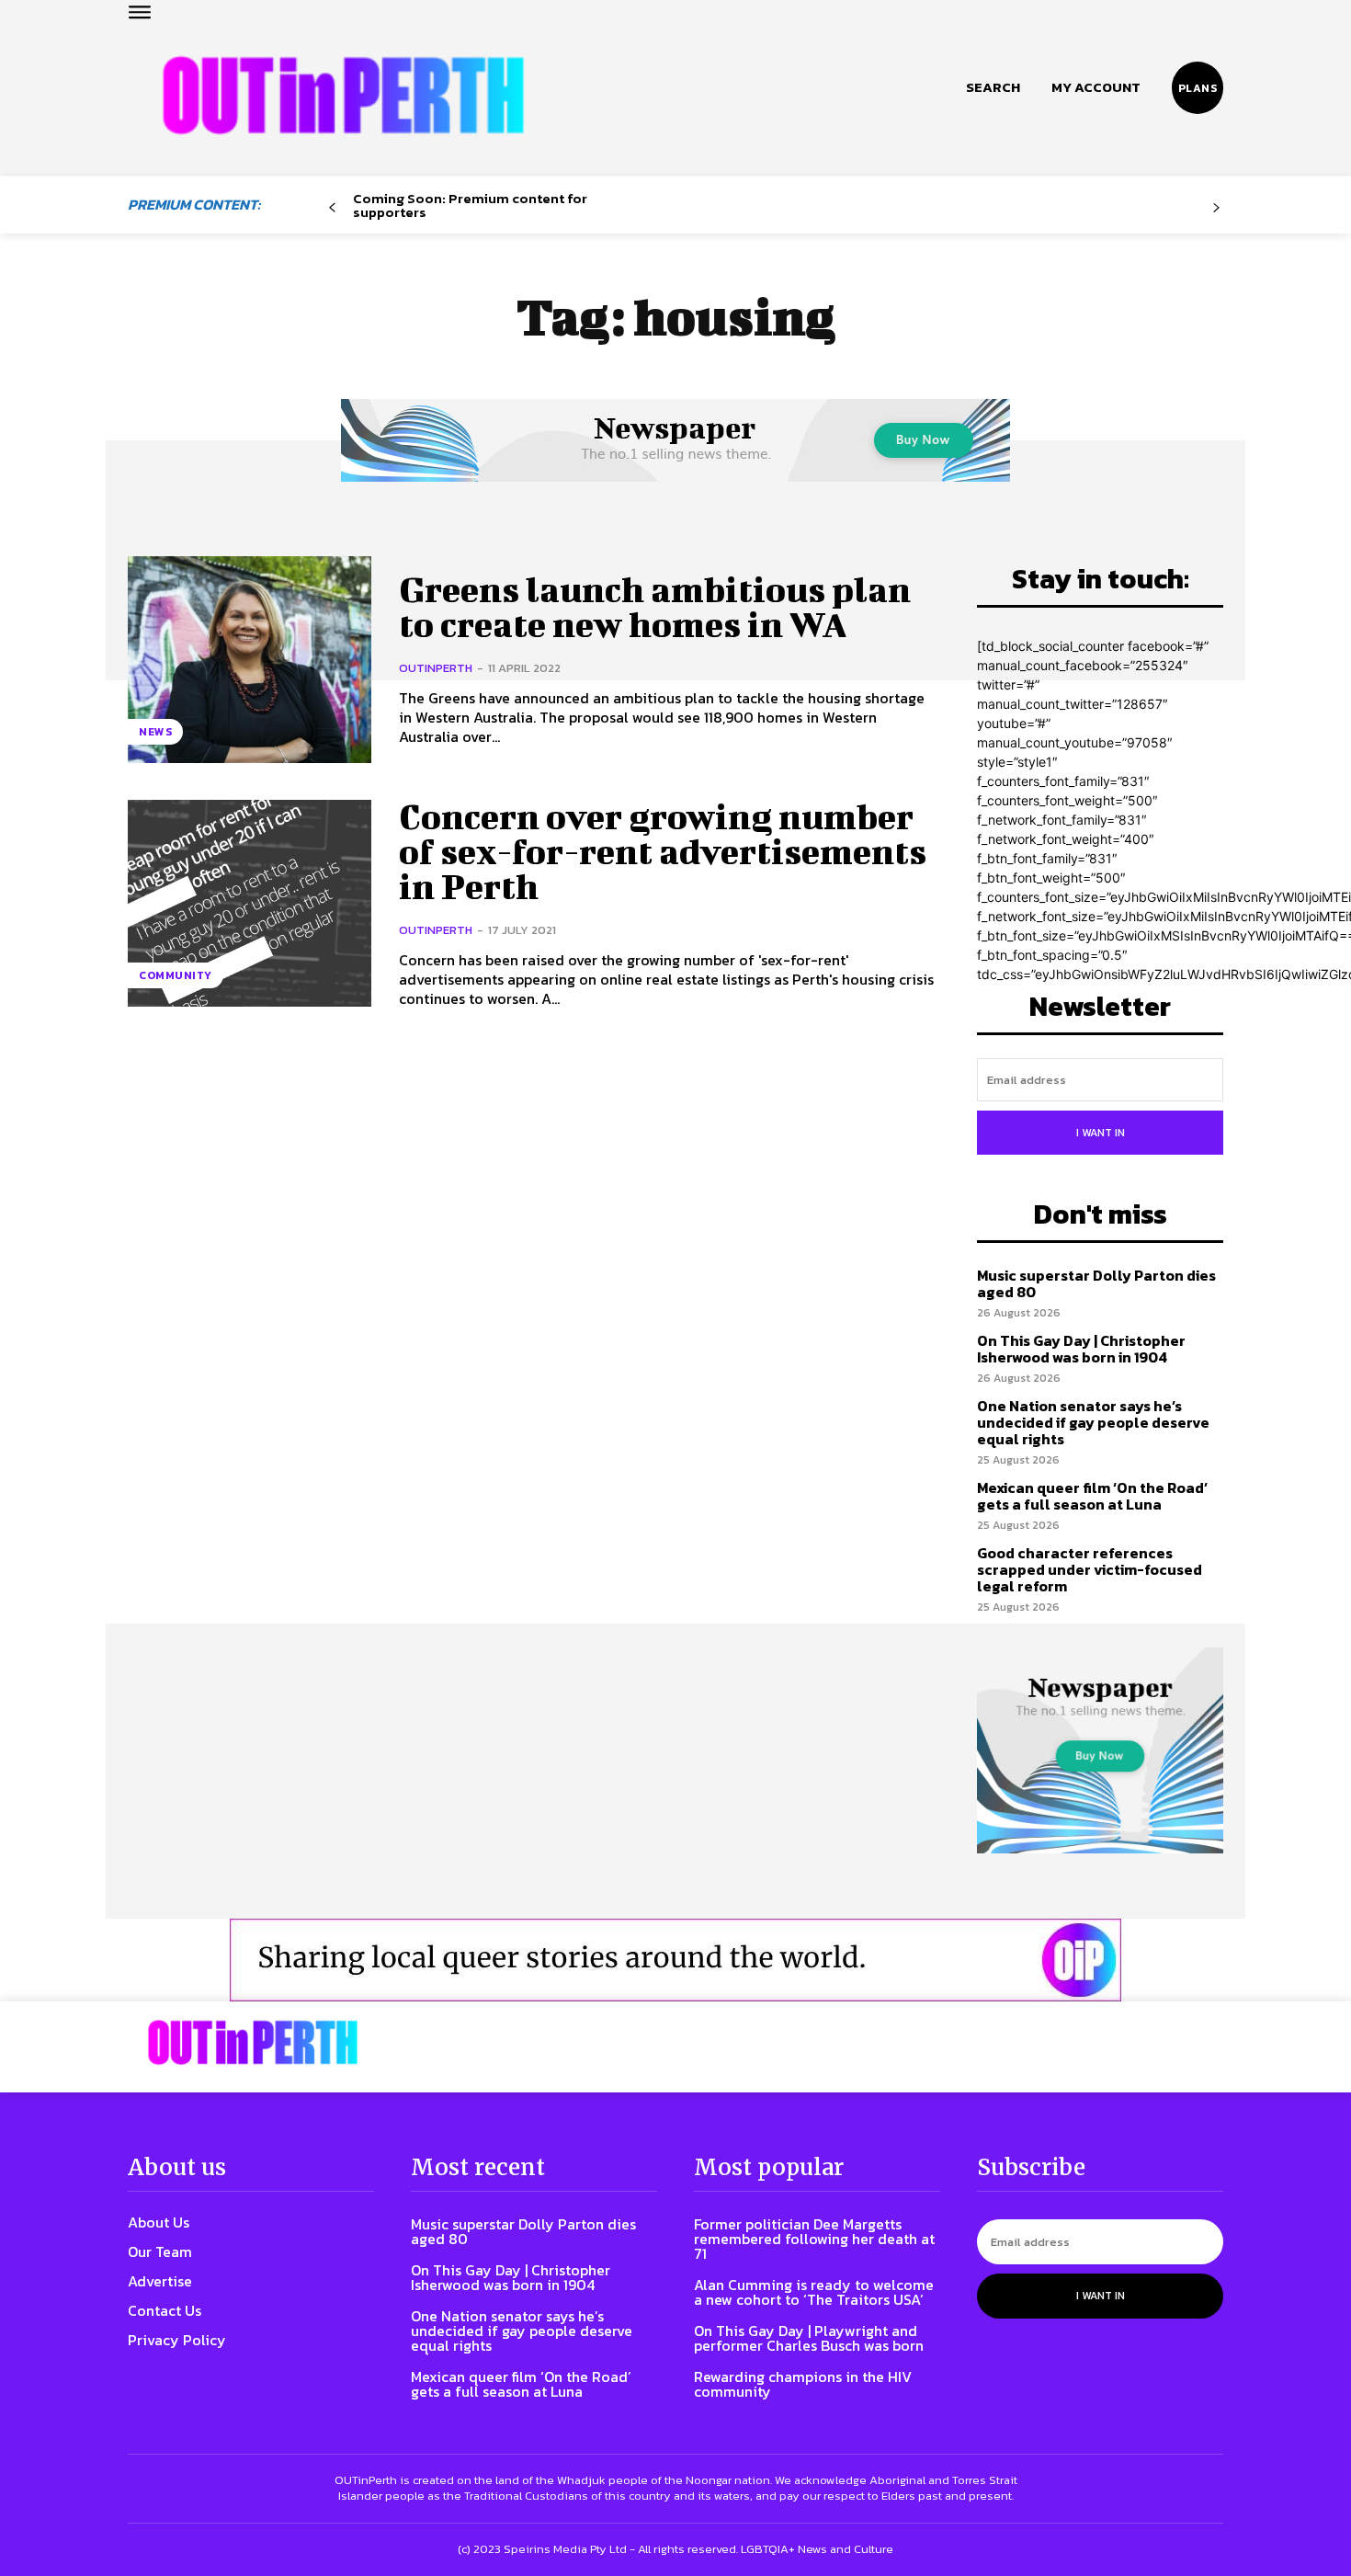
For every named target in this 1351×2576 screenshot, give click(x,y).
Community (176, 975)
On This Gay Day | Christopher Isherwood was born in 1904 (1081, 1349)
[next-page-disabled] (1216, 208)
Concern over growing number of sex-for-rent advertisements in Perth (663, 851)
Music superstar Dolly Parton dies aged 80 (1096, 1283)
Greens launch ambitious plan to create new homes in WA (655, 607)
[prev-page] (332, 208)
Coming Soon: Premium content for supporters (470, 205)
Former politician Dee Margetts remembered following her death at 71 (814, 2239)
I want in (1101, 1133)
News (155, 732)
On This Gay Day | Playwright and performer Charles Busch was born (809, 2338)
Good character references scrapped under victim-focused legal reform (1090, 1569)
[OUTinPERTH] (343, 95)
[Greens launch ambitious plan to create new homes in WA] (250, 660)
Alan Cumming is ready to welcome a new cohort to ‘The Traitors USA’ (814, 2292)
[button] (993, 87)
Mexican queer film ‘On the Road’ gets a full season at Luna (1092, 1496)
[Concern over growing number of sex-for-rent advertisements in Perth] (250, 903)
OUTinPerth (436, 668)
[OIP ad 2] (675, 1960)
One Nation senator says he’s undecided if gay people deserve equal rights (1093, 1422)
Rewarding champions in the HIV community (803, 2384)
